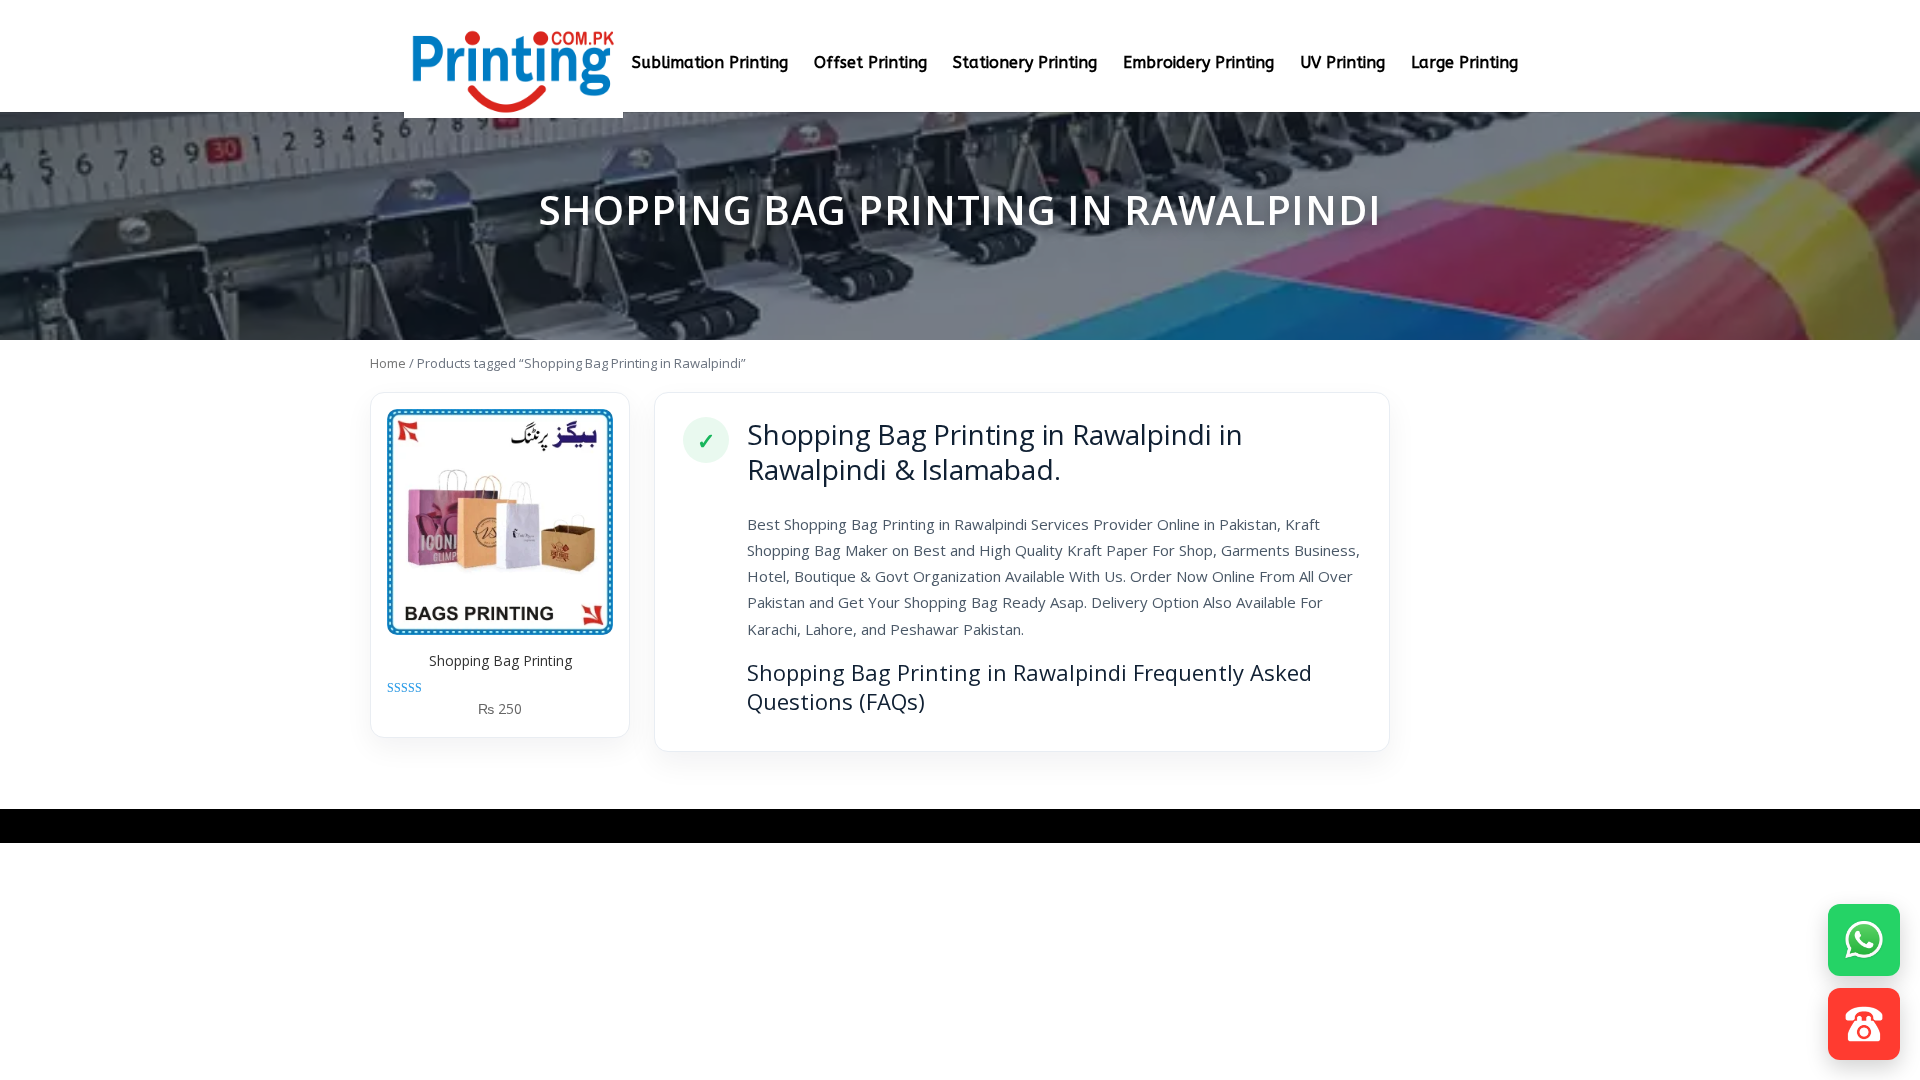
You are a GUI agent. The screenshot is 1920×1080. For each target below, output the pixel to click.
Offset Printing (870, 64)
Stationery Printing (1025, 64)
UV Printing (1342, 64)
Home (388, 363)
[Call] (1864, 1018)
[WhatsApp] (1864, 934)
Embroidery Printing (1198, 64)
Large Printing (1464, 64)
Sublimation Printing (710, 64)
